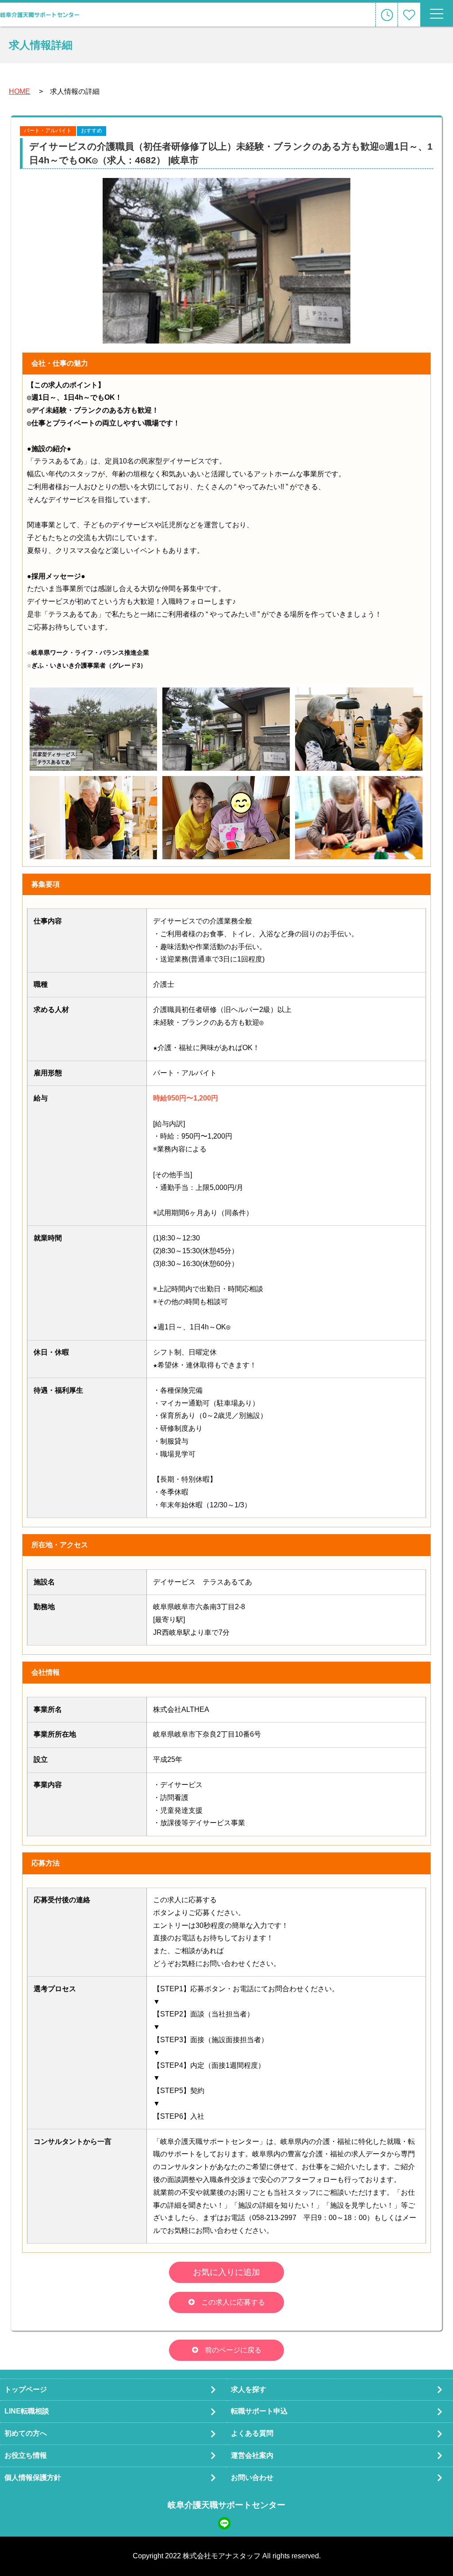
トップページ (26, 2389)
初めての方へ (26, 2433)
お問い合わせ (252, 2478)
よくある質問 (252, 2433)
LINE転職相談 (27, 2411)
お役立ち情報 (26, 2455)
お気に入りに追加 (226, 2272)
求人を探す (249, 2389)
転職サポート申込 (259, 2411)
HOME (19, 91)
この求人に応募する (233, 2302)
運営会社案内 (252, 2455)
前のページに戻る (233, 2350)
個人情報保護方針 (33, 2478)
